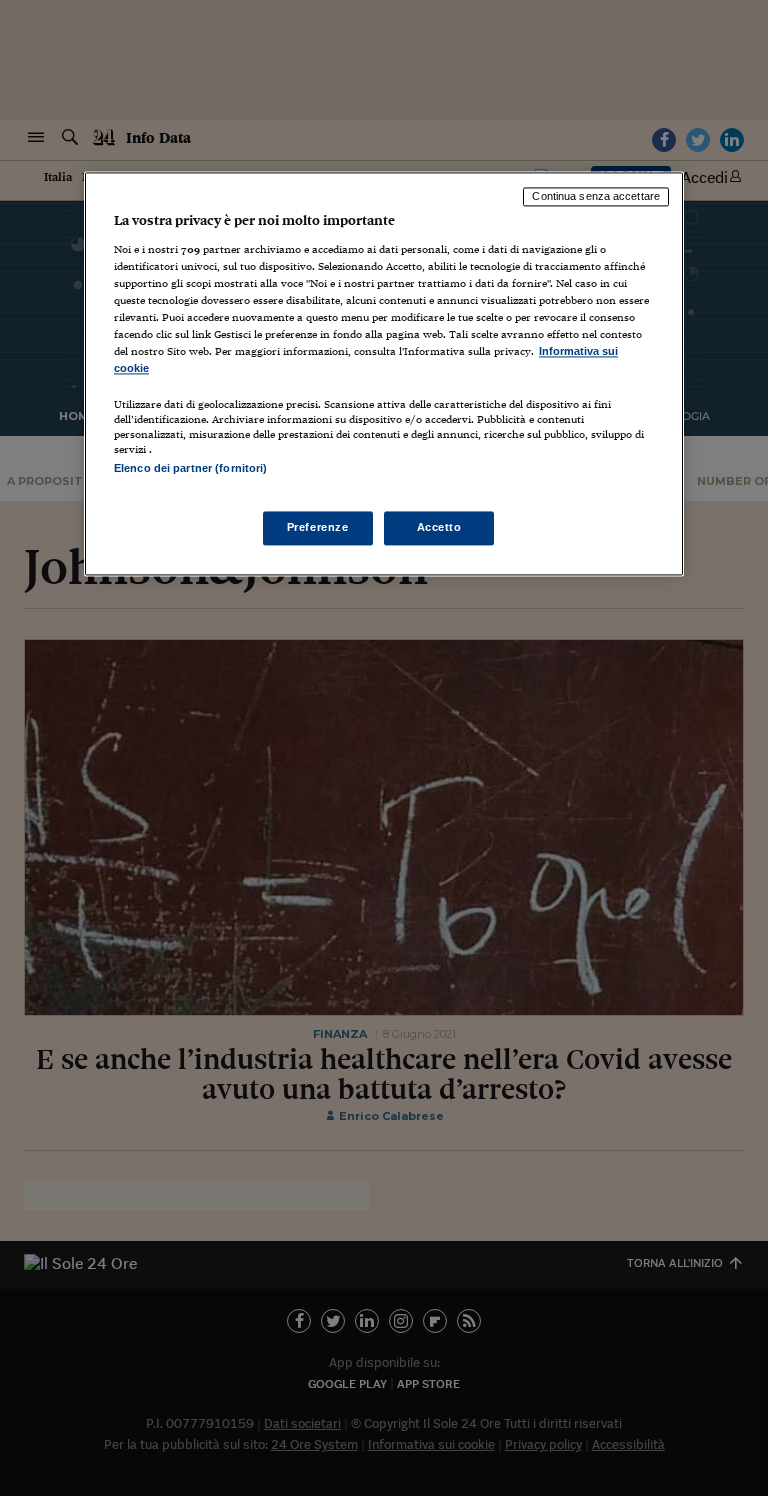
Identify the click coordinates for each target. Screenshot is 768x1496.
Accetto (439, 527)
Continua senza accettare (596, 197)
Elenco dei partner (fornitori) (190, 469)
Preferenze (318, 527)
